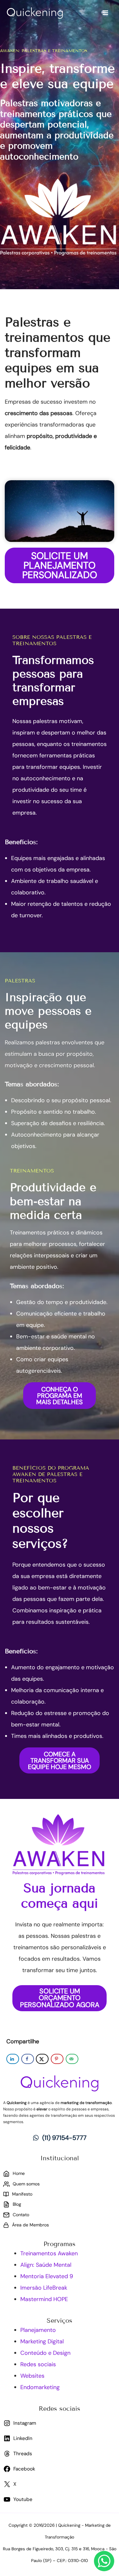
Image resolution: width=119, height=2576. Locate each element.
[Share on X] (42, 2059)
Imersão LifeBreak (44, 2288)
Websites (32, 2376)
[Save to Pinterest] (57, 2059)
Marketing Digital (42, 2341)
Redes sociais (38, 2364)
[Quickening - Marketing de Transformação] (35, 13)
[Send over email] (72, 2059)
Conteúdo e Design (45, 2353)
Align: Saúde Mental (46, 2265)
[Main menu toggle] (105, 13)
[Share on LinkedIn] (13, 2059)
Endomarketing (40, 2387)
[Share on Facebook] (28, 2059)
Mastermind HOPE (44, 2299)
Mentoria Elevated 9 (47, 2276)
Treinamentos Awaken (49, 2253)
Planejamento (38, 2330)
